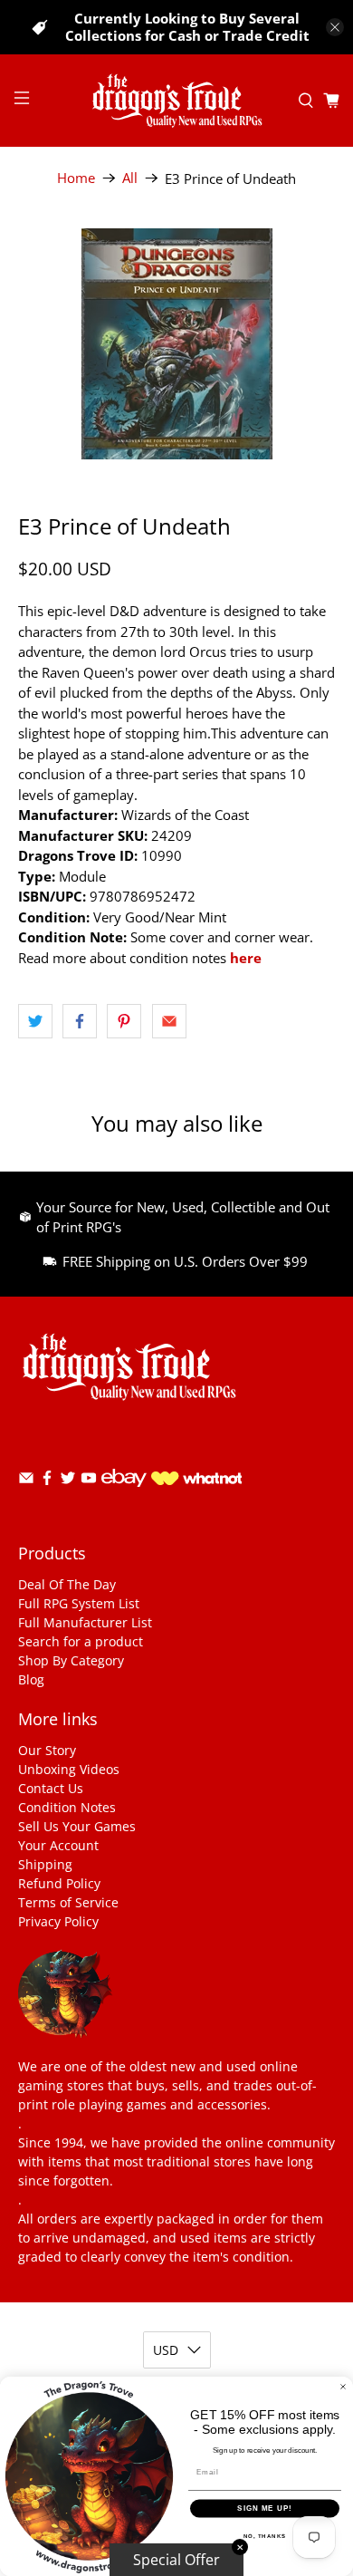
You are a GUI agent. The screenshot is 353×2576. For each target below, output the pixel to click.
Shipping (45, 1864)
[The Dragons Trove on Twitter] (68, 1481)
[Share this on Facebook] (80, 1021)
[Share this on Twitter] (35, 1021)
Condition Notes (67, 1807)
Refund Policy (59, 1883)
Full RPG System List (79, 1603)
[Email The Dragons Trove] (26, 1481)
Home (76, 178)
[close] (335, 27)
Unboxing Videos (69, 1769)
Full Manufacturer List (85, 1622)
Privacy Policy (58, 1921)
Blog (31, 1679)
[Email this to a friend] (169, 1021)
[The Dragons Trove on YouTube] (89, 1481)
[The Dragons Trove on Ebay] (124, 1495)
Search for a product (81, 1641)
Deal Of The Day (67, 1584)
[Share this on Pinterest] (124, 1021)
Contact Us (51, 1788)
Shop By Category (71, 1660)
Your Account (58, 1845)
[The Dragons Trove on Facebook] (47, 1481)
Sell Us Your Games (77, 1826)
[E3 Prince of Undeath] (177, 344)
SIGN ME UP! (265, 2508)
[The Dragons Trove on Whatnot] (196, 1480)
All (130, 178)
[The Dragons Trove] (177, 101)
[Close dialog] (343, 2387)
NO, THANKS (265, 2536)
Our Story (47, 1750)
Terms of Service (68, 1902)
